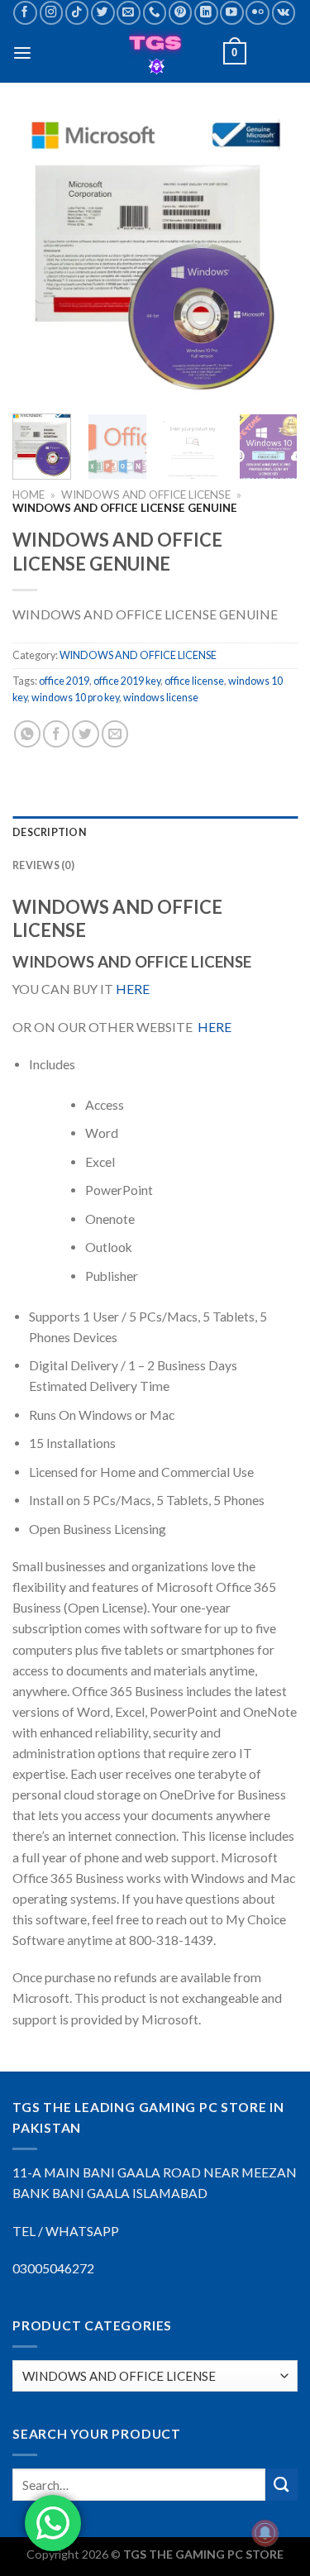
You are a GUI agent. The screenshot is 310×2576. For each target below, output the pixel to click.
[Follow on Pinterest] (181, 13)
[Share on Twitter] (85, 734)
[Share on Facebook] (56, 734)
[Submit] (281, 2485)
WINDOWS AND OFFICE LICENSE (146, 495)
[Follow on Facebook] (25, 13)
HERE (133, 989)
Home (29, 495)
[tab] (155, 833)
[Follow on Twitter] (103, 13)
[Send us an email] (129, 13)
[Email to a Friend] (115, 734)
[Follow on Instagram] (52, 13)
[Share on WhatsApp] (27, 734)
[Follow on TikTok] (77, 13)
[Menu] (22, 53)
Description (50, 832)
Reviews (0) (43, 865)
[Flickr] (258, 13)
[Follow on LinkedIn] (206, 13)
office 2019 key (127, 681)
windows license (161, 698)
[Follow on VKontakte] (284, 13)
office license (194, 681)
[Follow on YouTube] (232, 13)
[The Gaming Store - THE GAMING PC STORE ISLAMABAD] (155, 54)
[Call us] (155, 13)
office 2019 (64, 681)
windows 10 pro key (75, 698)
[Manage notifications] (265, 2533)
